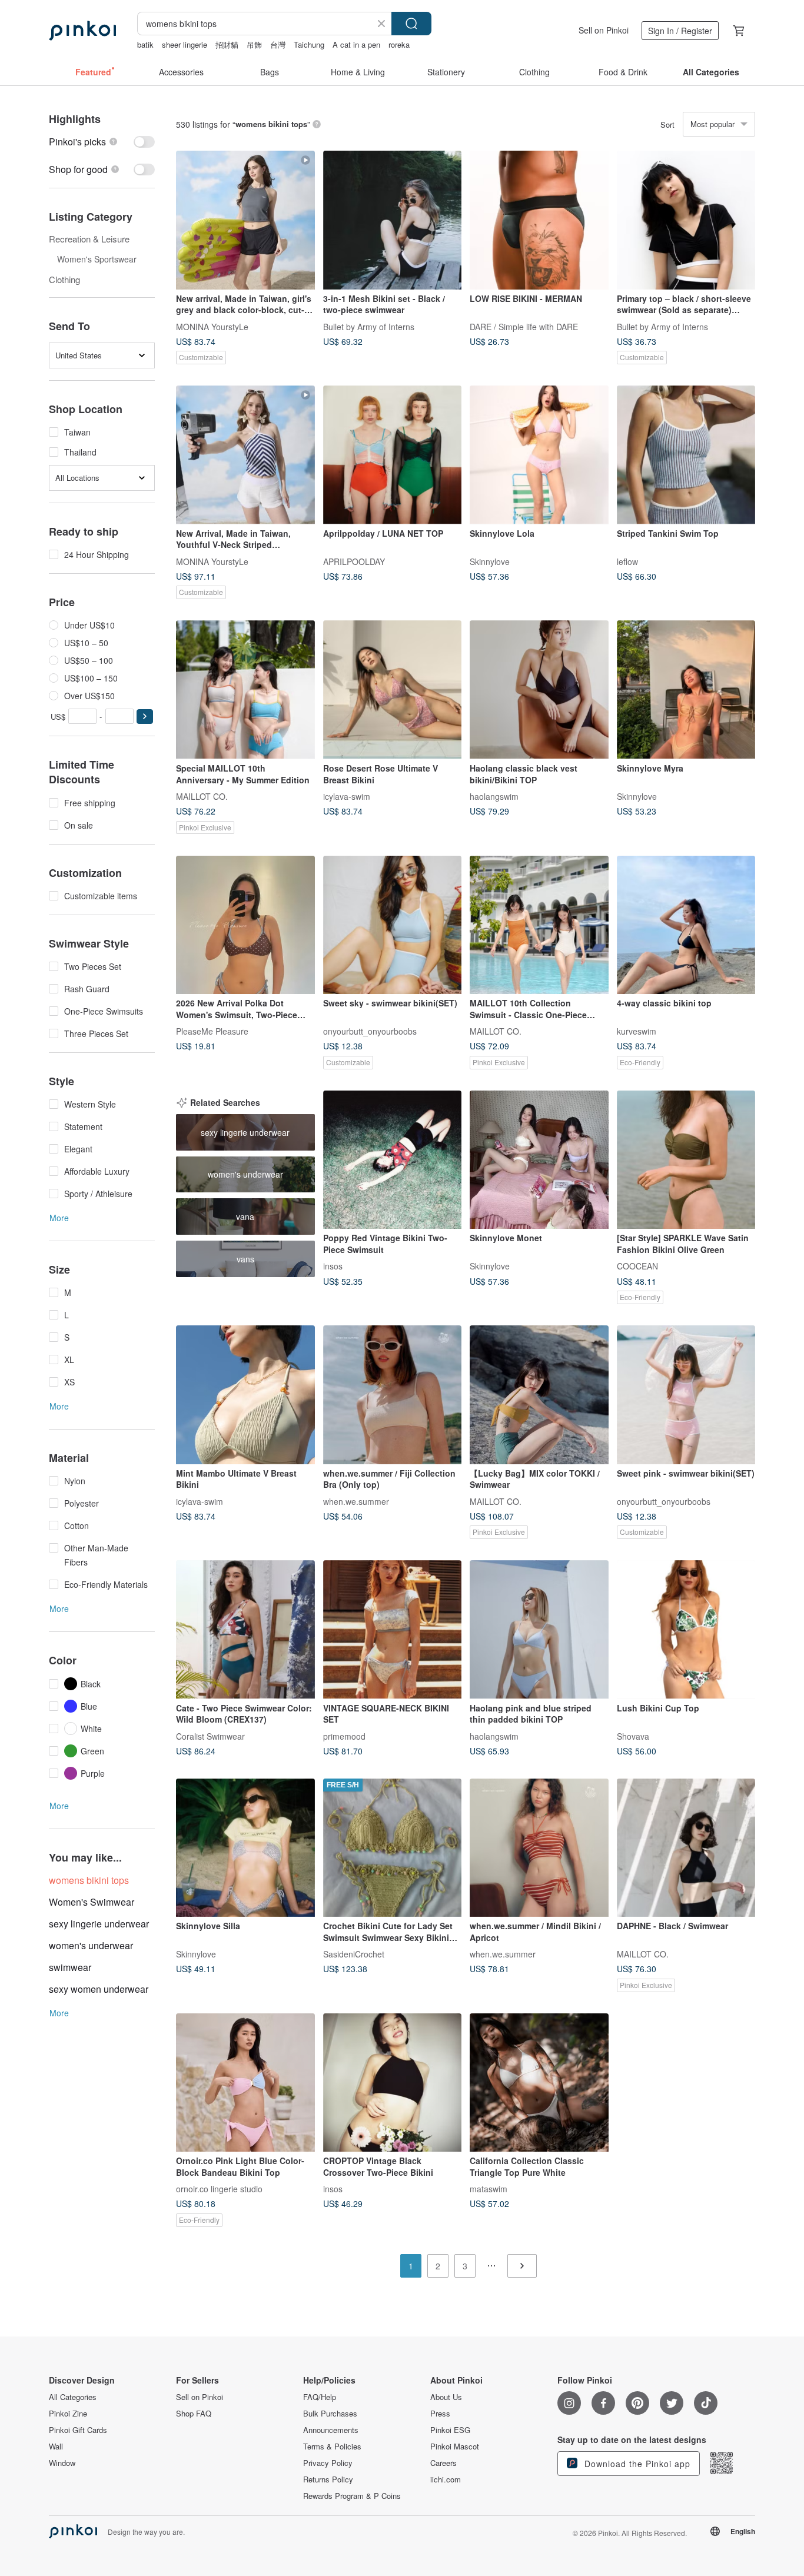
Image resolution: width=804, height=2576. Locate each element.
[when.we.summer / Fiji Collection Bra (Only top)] (393, 1395)
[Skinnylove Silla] (245, 1848)
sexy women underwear (99, 1989)
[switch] (102, 142)
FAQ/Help (320, 2397)
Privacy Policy (328, 2463)
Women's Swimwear (92, 1902)
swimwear (70, 1967)
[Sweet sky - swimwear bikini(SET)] (393, 925)
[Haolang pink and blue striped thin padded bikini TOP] (539, 1630)
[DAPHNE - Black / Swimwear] (686, 1848)
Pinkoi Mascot (455, 2447)
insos (333, 1266)
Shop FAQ (194, 2414)
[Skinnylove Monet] (539, 1160)
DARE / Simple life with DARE (524, 326)
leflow (627, 561)
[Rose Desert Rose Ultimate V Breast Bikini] (393, 690)
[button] (145, 717)
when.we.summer (356, 1501)
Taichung (309, 44)
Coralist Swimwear (210, 1736)
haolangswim (494, 796)
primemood (344, 1736)
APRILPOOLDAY (354, 561)
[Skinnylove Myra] (686, 690)
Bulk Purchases (330, 2414)
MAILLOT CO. (202, 796)
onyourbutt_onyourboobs (370, 1031)
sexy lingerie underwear (99, 1924)
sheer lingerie (185, 44)
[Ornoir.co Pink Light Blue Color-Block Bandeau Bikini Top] (245, 2083)
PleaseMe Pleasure (212, 1031)
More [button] (59, 1218)
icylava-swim (347, 796)
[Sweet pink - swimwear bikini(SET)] (686, 1395)
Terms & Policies (332, 2447)
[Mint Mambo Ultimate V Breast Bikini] (245, 1395)
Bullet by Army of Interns (369, 326)
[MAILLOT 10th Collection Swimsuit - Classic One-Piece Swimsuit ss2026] (539, 925)
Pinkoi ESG (450, 2430)
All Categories (73, 2397)
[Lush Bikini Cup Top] (686, 1630)
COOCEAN (637, 1266)
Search (411, 24)
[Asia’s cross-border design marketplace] (82, 31)
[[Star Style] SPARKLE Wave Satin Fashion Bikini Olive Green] (686, 1160)
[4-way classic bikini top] (686, 925)
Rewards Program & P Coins (352, 2496)
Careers (443, 2463)
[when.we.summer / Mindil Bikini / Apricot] (539, 1848)
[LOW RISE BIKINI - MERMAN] (539, 220)
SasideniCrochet (354, 1954)
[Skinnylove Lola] (539, 455)
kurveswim (637, 1031)
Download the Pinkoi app (636, 2464)
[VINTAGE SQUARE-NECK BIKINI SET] (393, 1630)
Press (440, 2414)
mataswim (489, 2189)
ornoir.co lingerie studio (219, 2189)
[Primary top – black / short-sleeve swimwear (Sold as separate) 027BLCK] (686, 220)
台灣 (278, 44)
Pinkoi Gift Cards (78, 2430)
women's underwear (91, 1945)
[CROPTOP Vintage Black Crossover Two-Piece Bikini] (393, 2083)
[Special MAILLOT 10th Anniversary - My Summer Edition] (245, 690)
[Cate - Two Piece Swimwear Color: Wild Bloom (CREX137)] (245, 1630)
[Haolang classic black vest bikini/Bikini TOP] (539, 690)
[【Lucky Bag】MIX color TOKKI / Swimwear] (539, 1395)
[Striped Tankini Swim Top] (686, 455)
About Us (446, 2397)
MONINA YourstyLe (212, 326)
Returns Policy (328, 2479)
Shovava (633, 1736)
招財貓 (227, 44)
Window (62, 2463)
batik (145, 44)
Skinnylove (490, 561)
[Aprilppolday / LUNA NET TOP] (393, 455)
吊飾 (254, 44)
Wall (56, 2447)
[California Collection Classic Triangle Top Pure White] (539, 2083)
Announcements (331, 2430)
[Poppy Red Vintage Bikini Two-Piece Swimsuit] (393, 1160)
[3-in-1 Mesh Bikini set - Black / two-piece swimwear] (393, 220)
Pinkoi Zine (68, 2414)
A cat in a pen (356, 44)
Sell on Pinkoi (604, 30)
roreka (399, 44)
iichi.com (446, 2479)
